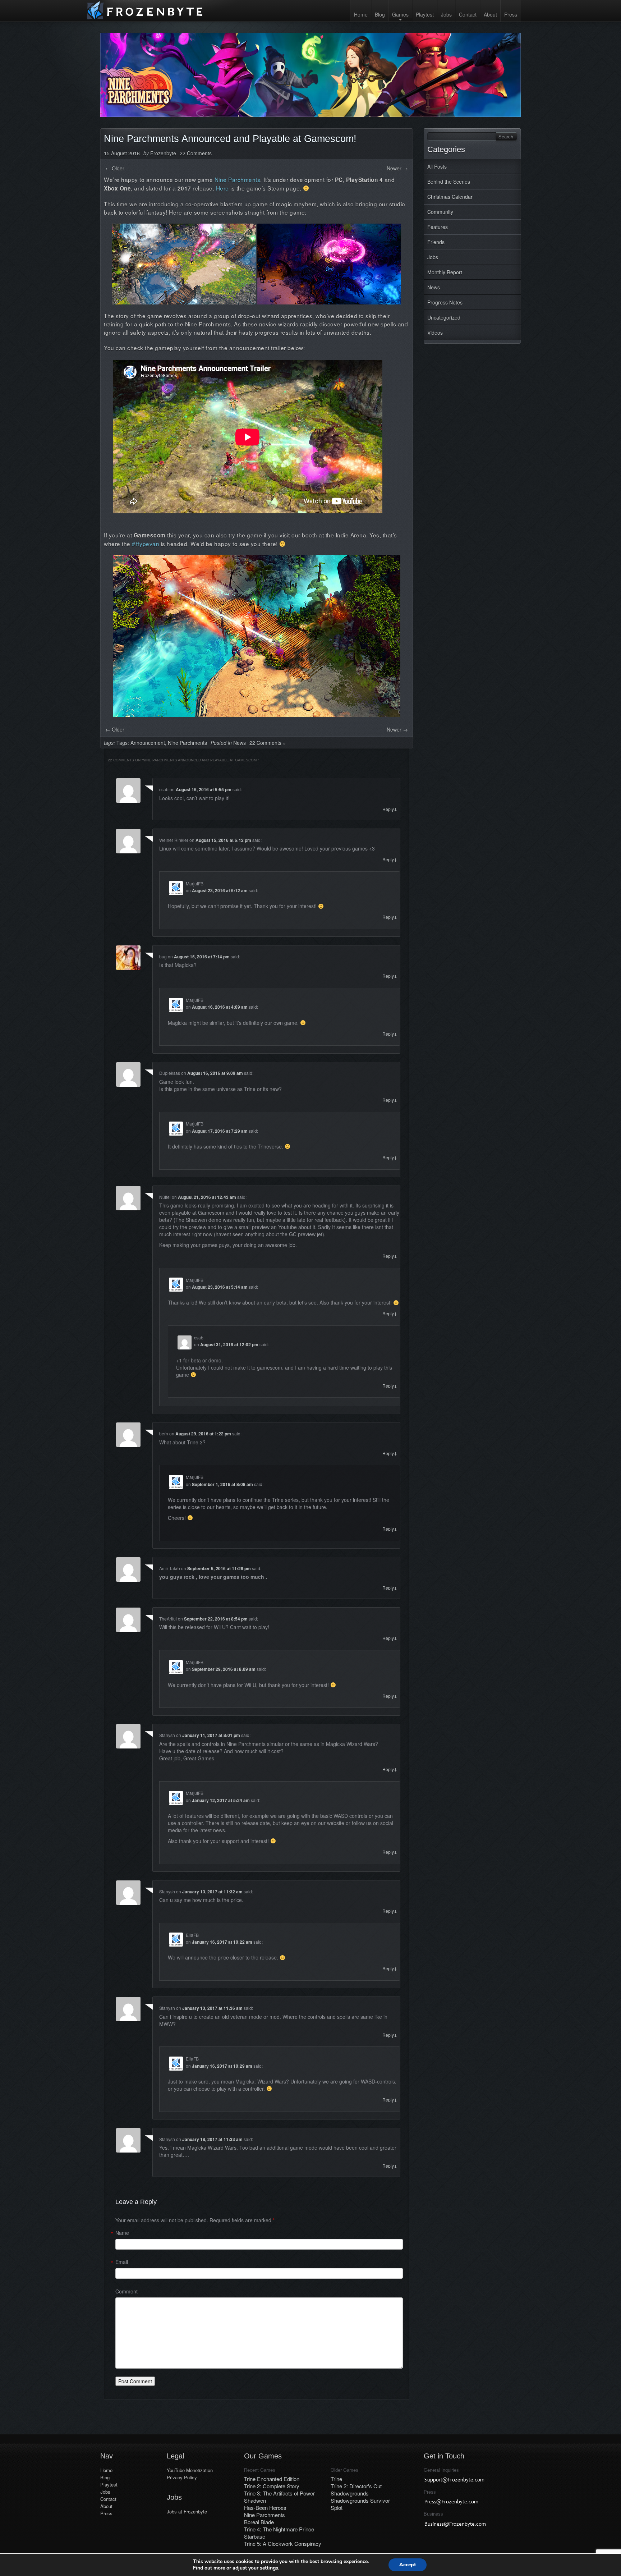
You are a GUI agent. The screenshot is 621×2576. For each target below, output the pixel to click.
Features (438, 227)
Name (122, 2233)
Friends (436, 242)
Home (361, 14)
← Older (115, 168)
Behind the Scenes (449, 182)
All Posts (437, 166)
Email (122, 2262)
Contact (468, 14)
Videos (435, 333)
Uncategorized (444, 317)
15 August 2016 (122, 153)
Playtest (425, 14)
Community (440, 212)
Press (511, 14)
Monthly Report (445, 272)
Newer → (397, 168)
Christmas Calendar (450, 197)
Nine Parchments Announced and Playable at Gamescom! (230, 139)
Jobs (446, 14)
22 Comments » (268, 743)
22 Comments (196, 153)
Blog (380, 14)
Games (400, 14)
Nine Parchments (187, 743)
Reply (390, 809)
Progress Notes (445, 302)
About (490, 14)
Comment (126, 2291)
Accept (408, 2565)
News (434, 287)
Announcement (148, 743)
